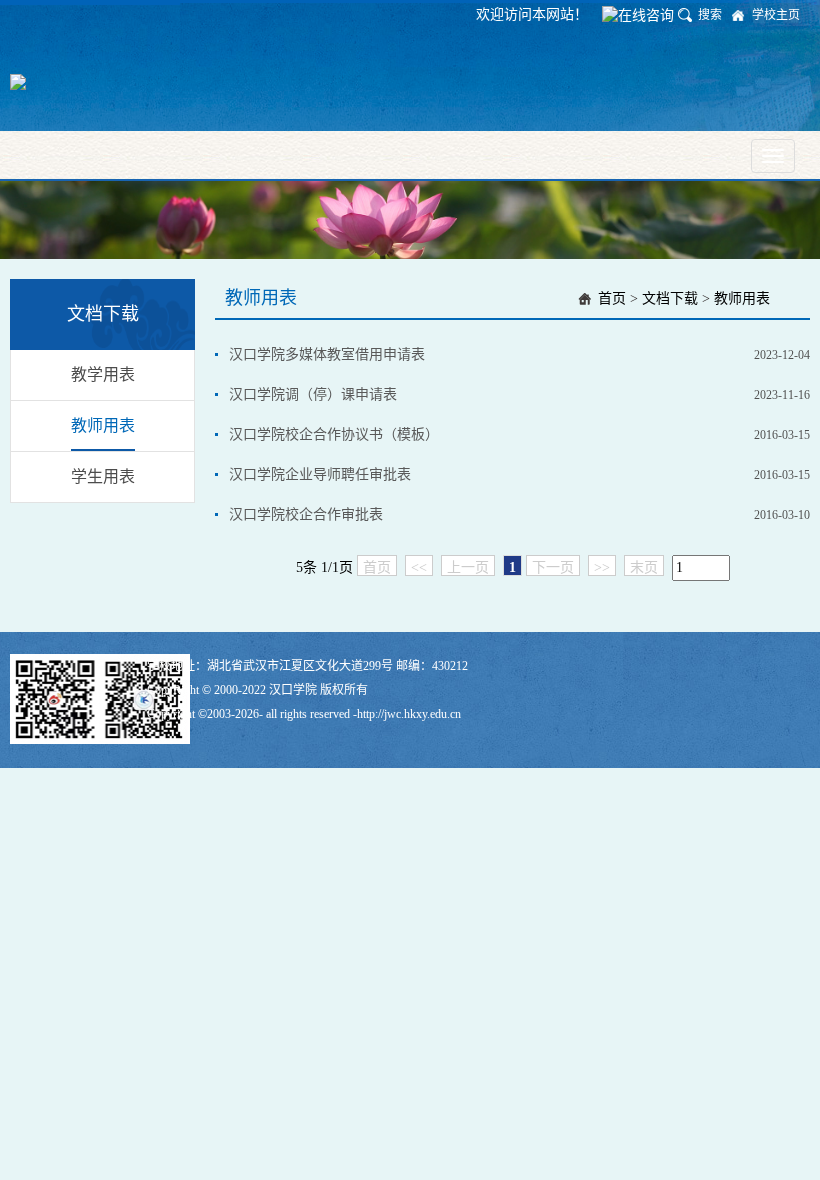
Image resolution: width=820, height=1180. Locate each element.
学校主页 (776, 15)
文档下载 (670, 298)
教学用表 (103, 374)
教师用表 (103, 425)
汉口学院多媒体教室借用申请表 (327, 354)
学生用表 (103, 476)
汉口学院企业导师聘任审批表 (320, 474)
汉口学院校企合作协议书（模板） (334, 434)
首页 (612, 298)
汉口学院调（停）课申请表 (313, 394)
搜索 (710, 15)
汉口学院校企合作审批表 (306, 514)
